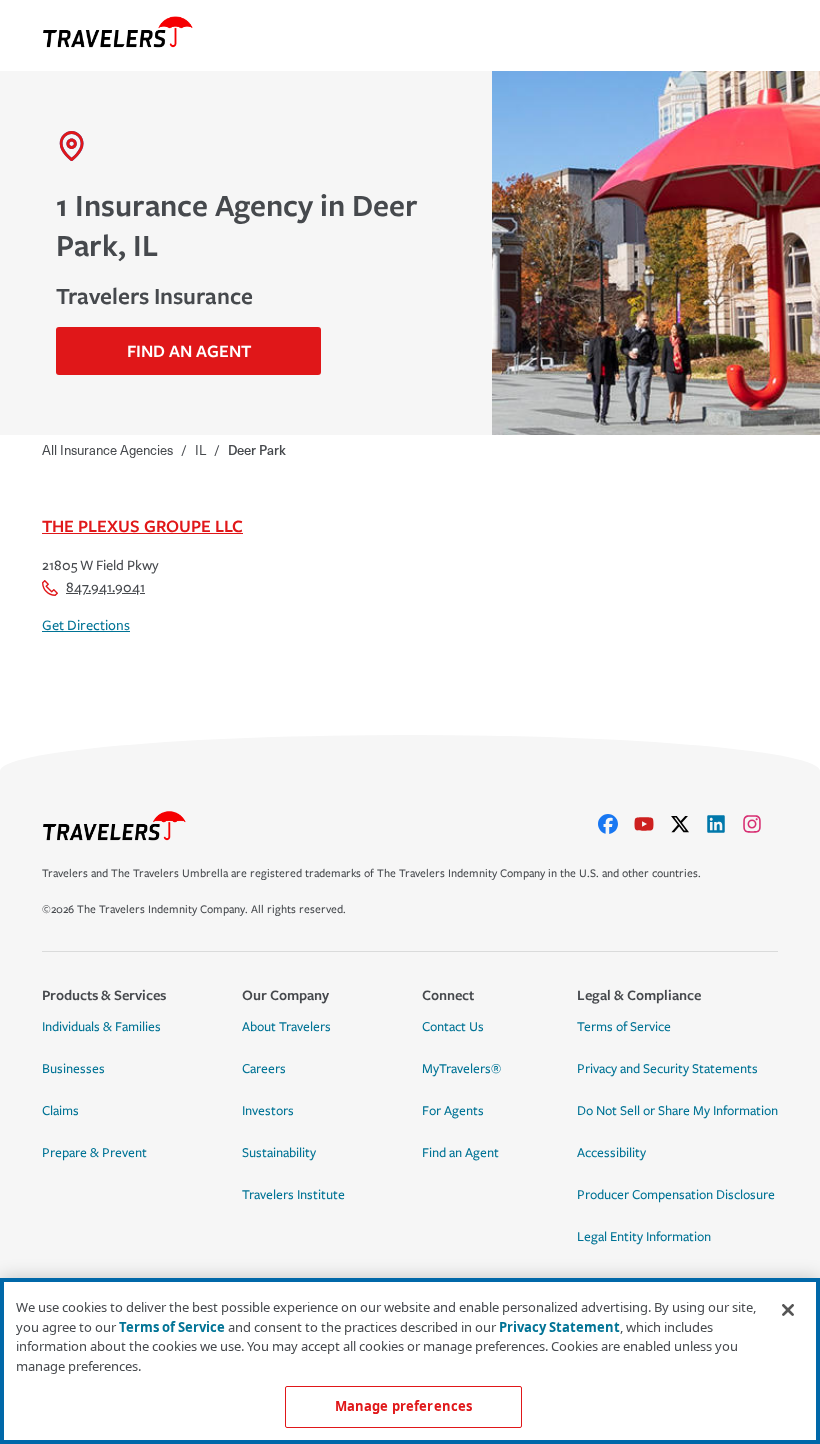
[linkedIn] (724, 824)
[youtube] (652, 824)
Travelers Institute (293, 1195)
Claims (60, 1111)
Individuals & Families (101, 1027)
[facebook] (616, 824)
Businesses (73, 1069)
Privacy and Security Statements (667, 1069)
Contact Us (453, 1027)
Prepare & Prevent (94, 1153)
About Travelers (286, 1027)
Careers (264, 1069)
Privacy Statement (559, 1327)
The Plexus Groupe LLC (142, 525)
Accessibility (611, 1153)
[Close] (788, 1310)
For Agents (453, 1111)
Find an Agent (460, 1153)
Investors (268, 1111)
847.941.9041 (105, 587)
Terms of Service (624, 1027)
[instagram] (760, 824)
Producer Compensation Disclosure (676, 1195)
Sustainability (279, 1153)
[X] (688, 824)
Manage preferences (403, 1406)
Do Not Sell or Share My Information (677, 1111)
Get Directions (86, 625)
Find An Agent (189, 350)
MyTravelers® (461, 1069)
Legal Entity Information (644, 1237)
